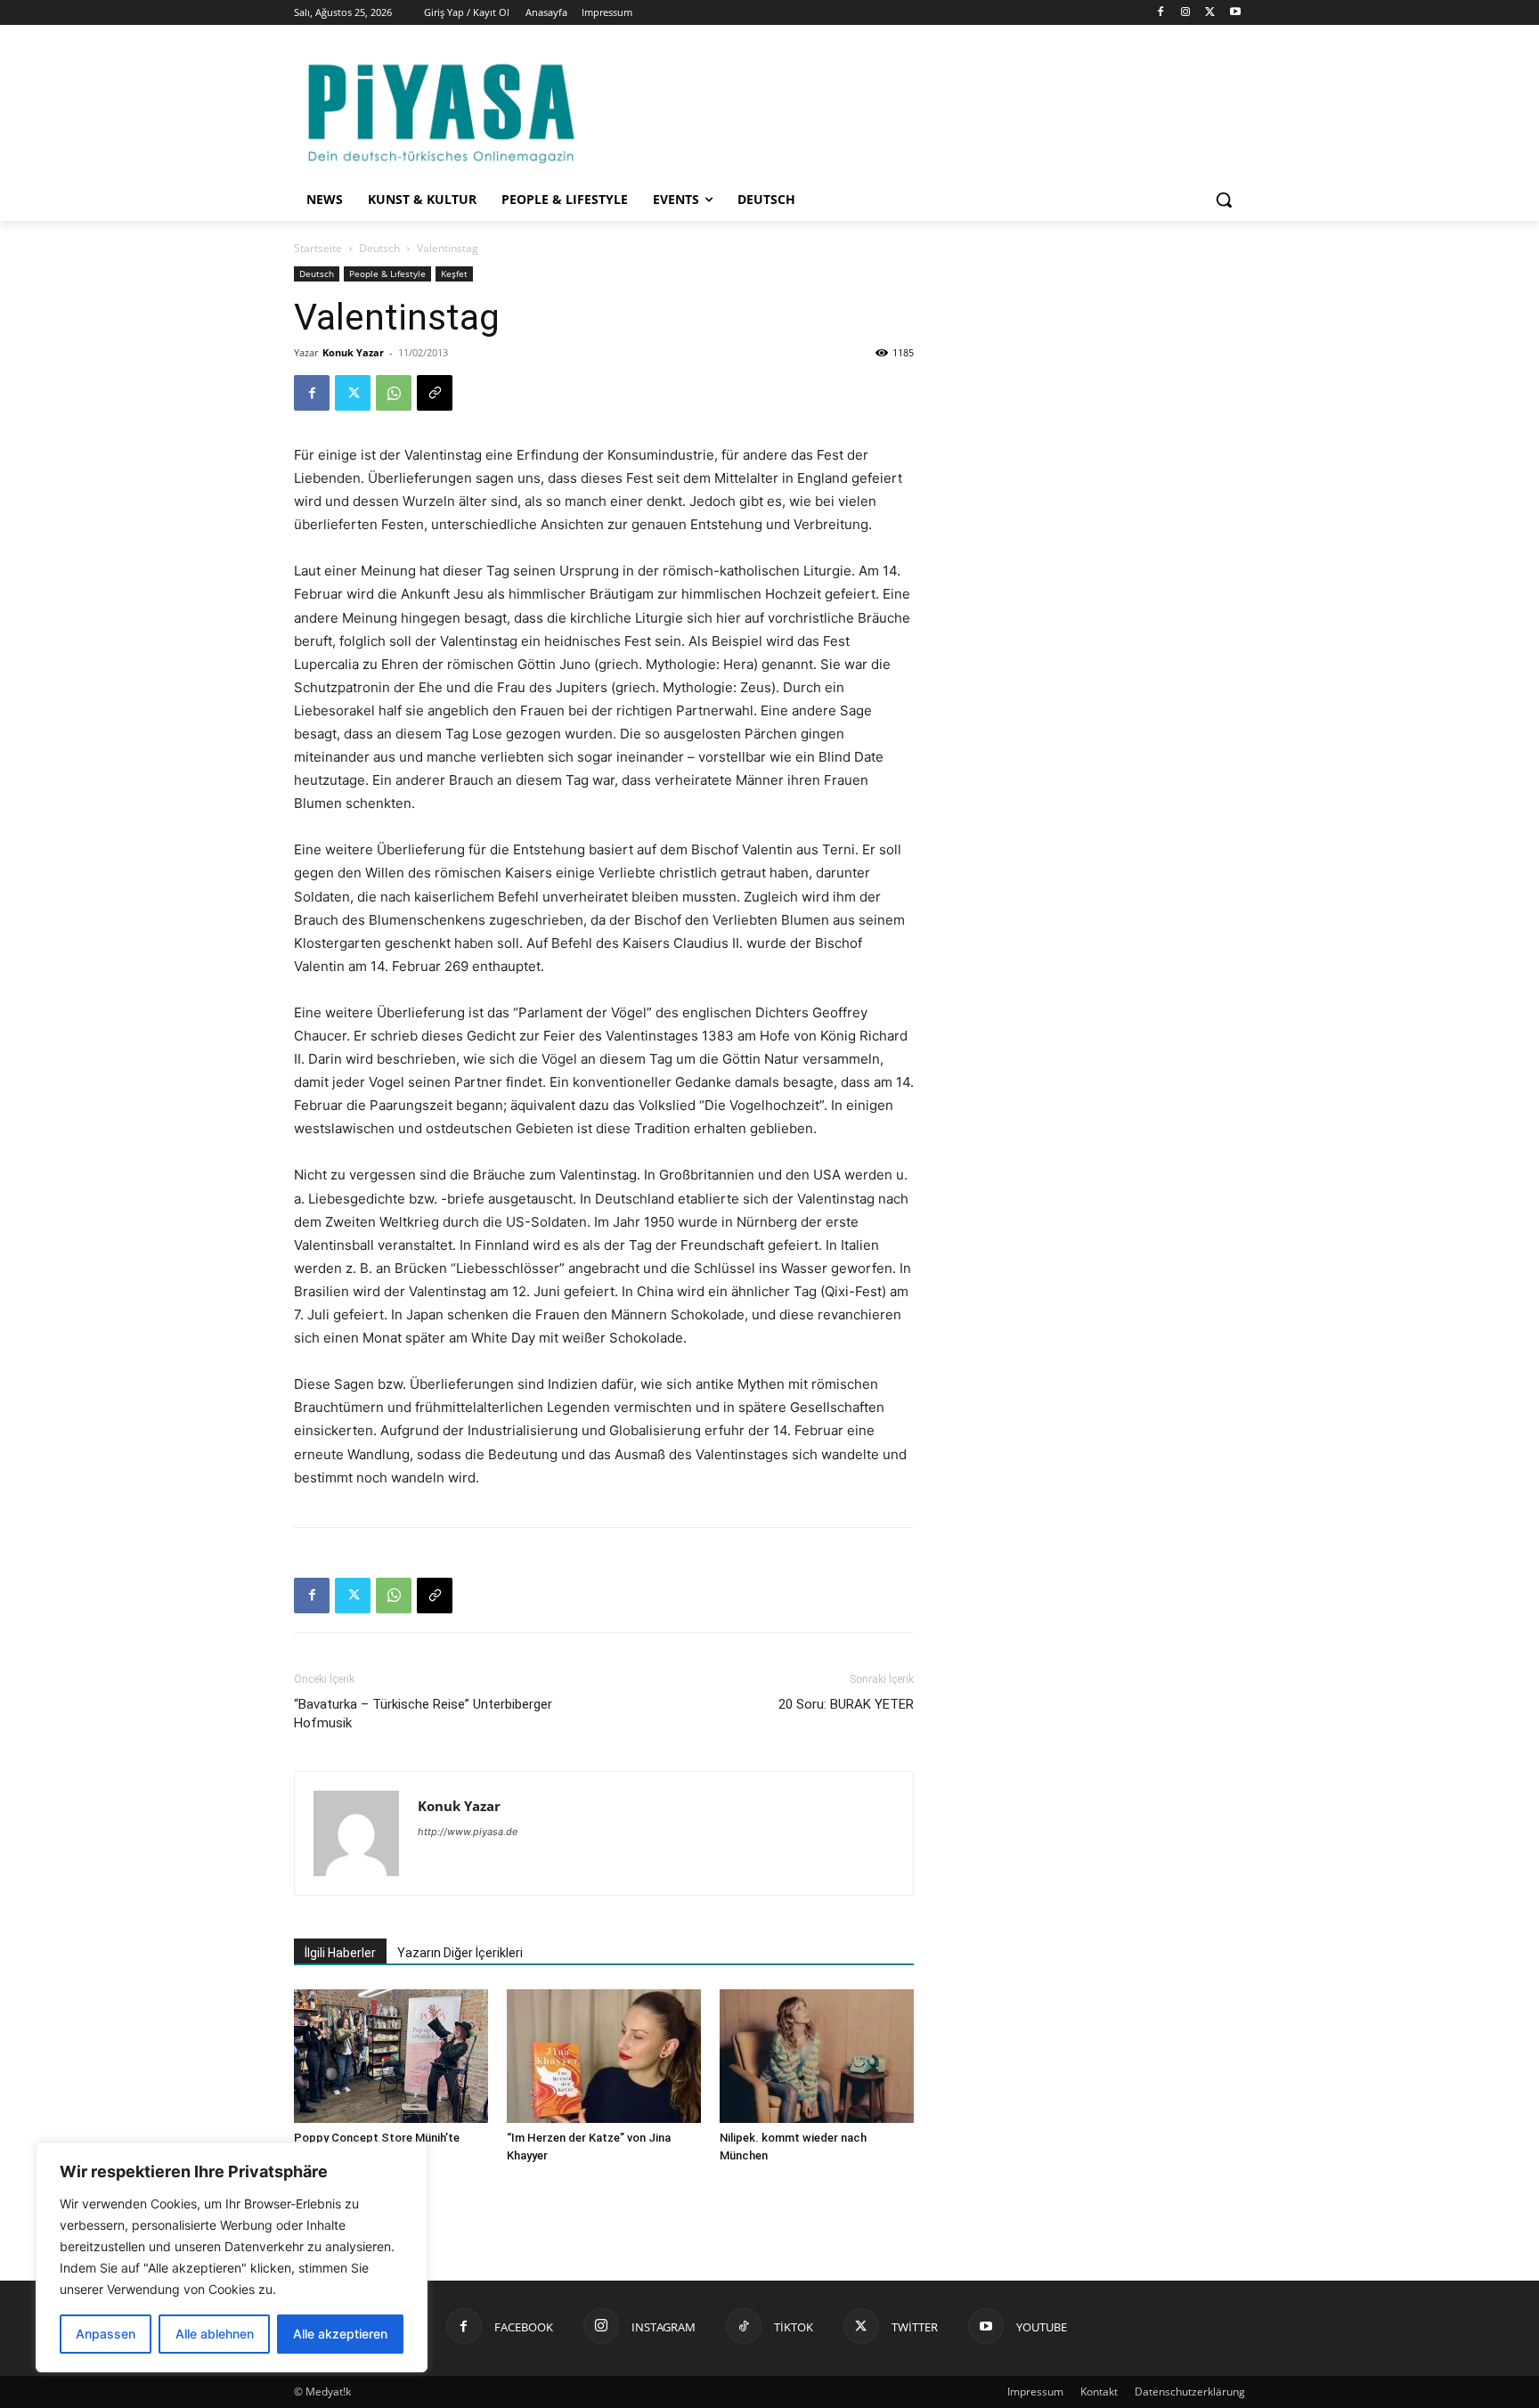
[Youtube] (1235, 13)
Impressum (1035, 2392)
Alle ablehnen (215, 2334)
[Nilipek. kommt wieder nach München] (817, 2056)
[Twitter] (1210, 13)
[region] (232, 2257)
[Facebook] (1161, 13)
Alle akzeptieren (340, 2334)
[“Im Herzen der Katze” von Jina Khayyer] (604, 2056)
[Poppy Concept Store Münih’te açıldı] (391, 2056)
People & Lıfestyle (387, 273)
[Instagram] (1186, 13)
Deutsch (379, 248)
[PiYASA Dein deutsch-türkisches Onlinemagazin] (441, 110)
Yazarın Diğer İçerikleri (460, 1953)
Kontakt (1099, 2392)
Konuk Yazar (353, 352)
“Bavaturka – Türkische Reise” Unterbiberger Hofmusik (423, 1714)
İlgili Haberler (340, 1953)
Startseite (318, 248)
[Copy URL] (435, 393)
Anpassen (106, 2334)
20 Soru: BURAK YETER (846, 1704)
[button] (1224, 200)
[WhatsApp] (394, 393)
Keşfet (454, 273)
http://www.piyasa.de (468, 1832)
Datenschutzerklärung (1190, 2392)
